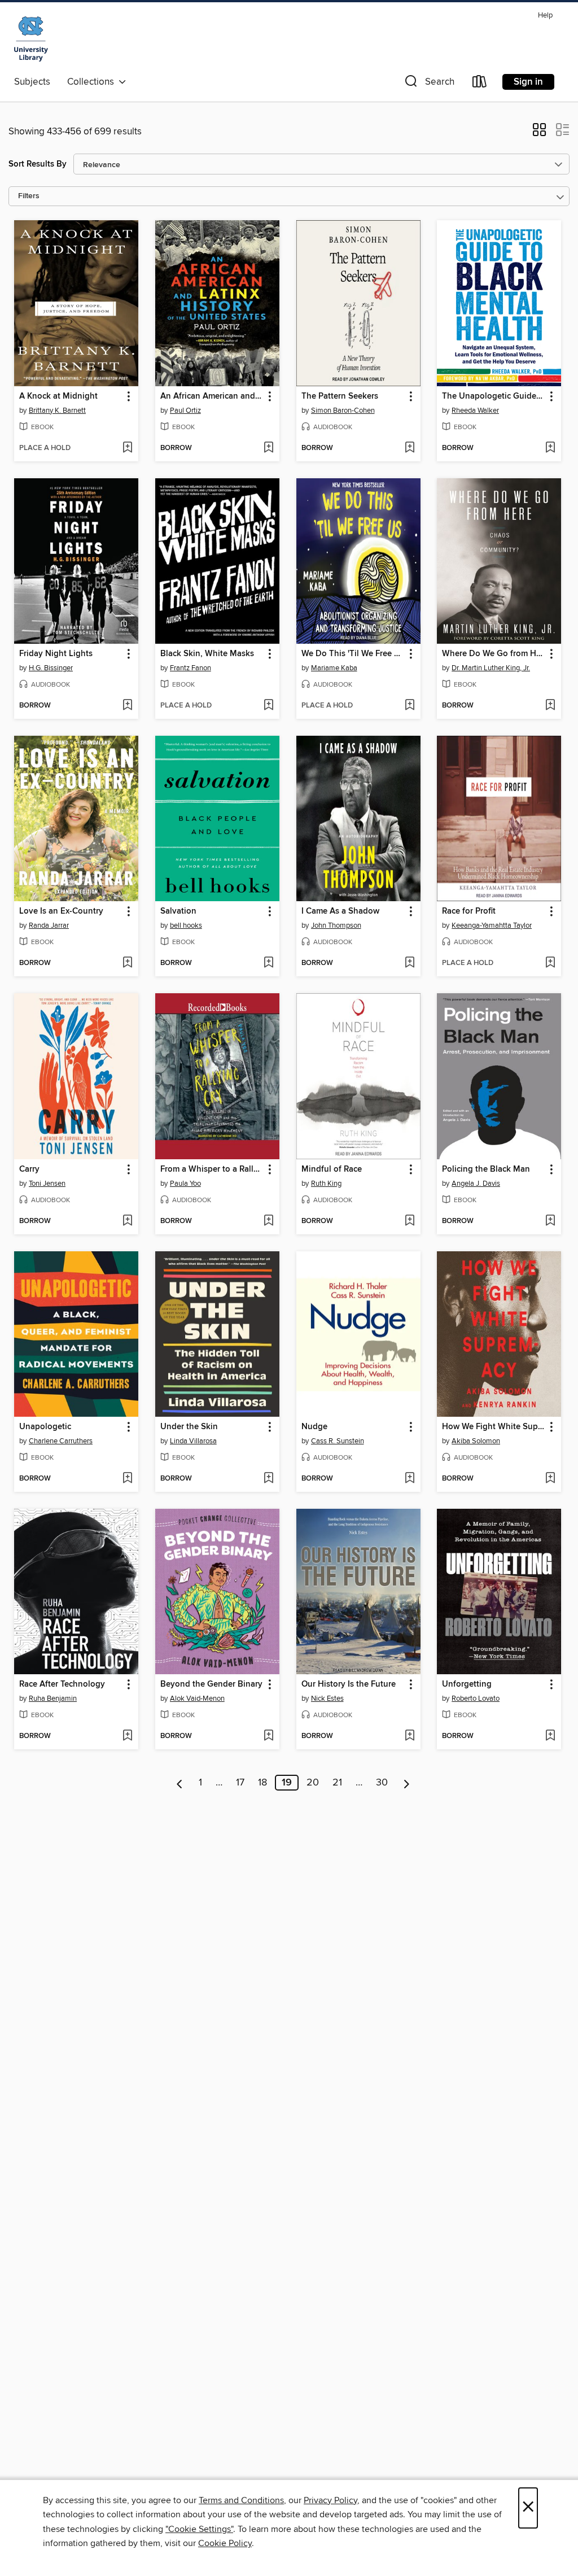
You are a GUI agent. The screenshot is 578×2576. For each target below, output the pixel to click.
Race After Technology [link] (62, 1684)
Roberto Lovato (476, 1699)
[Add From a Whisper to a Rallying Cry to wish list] (268, 1221)
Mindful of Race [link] (332, 1169)
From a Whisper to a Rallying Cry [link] (212, 1169)
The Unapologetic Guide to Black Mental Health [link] (494, 396)
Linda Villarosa (193, 1441)
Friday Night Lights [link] (56, 654)
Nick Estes (327, 1699)
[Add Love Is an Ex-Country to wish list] (127, 963)
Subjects (32, 82)
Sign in (528, 82)
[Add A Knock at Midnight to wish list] (127, 448)
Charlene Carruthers (61, 1441)
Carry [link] (29, 1169)
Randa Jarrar (49, 925)
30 (382, 1783)
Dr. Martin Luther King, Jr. (491, 668)
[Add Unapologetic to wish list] (127, 1479)
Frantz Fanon (191, 668)
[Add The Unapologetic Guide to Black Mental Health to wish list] (550, 448)
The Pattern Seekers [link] (340, 396)
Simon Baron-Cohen (343, 411)
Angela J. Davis (476, 1184)
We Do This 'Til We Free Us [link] (353, 654)
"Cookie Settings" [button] (199, 2529)
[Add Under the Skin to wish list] (268, 1479)
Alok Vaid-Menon (197, 1699)
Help (545, 16)
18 (262, 1783)
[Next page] (407, 1783)
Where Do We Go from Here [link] (494, 654)
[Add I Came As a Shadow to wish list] (410, 963)
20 (313, 1783)
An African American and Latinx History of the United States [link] (212, 396)
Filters (29, 196)
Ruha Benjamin (53, 1699)
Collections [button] (93, 82)
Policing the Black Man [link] (486, 1169)
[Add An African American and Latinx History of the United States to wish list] (268, 448)
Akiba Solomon (476, 1441)
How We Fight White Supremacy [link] (494, 1427)
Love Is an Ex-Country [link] (61, 911)
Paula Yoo (185, 1184)
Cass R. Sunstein (338, 1441)
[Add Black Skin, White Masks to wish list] (268, 706)
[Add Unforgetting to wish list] (550, 1736)
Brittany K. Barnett (57, 411)
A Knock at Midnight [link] (58, 396)
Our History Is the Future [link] (349, 1684)
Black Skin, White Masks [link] (207, 654)
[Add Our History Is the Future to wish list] (410, 1736)
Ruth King (326, 1184)
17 (240, 1783)
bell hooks (186, 925)
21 (337, 1783)
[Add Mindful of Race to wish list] (410, 1221)
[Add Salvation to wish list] (268, 963)
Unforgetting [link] (467, 1684)
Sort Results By (38, 164)
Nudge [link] (314, 1427)
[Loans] (480, 84)
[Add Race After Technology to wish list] (127, 1736)
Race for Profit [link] (469, 911)
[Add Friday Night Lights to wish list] (127, 706)
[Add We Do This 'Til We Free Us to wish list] (410, 706)
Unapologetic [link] (45, 1427)
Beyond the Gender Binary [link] (211, 1684)
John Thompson (336, 925)
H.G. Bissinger (51, 668)
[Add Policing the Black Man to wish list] (550, 1221)
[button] (428, 84)
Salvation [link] (178, 911)
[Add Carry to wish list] (127, 1221)
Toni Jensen (47, 1184)
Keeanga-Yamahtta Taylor (492, 925)
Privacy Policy (330, 2500)
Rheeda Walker (475, 411)
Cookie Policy (225, 2543)
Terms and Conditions (241, 2500)
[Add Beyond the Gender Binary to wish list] (268, 1736)
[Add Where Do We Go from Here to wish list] (550, 706)
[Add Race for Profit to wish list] (550, 963)
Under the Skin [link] (189, 1427)
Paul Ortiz (185, 411)
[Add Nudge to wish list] (410, 1479)
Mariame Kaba (334, 668)
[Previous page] (180, 1783)
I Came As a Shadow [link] (340, 911)
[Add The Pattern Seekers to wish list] (410, 448)
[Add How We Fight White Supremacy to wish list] (550, 1479)
